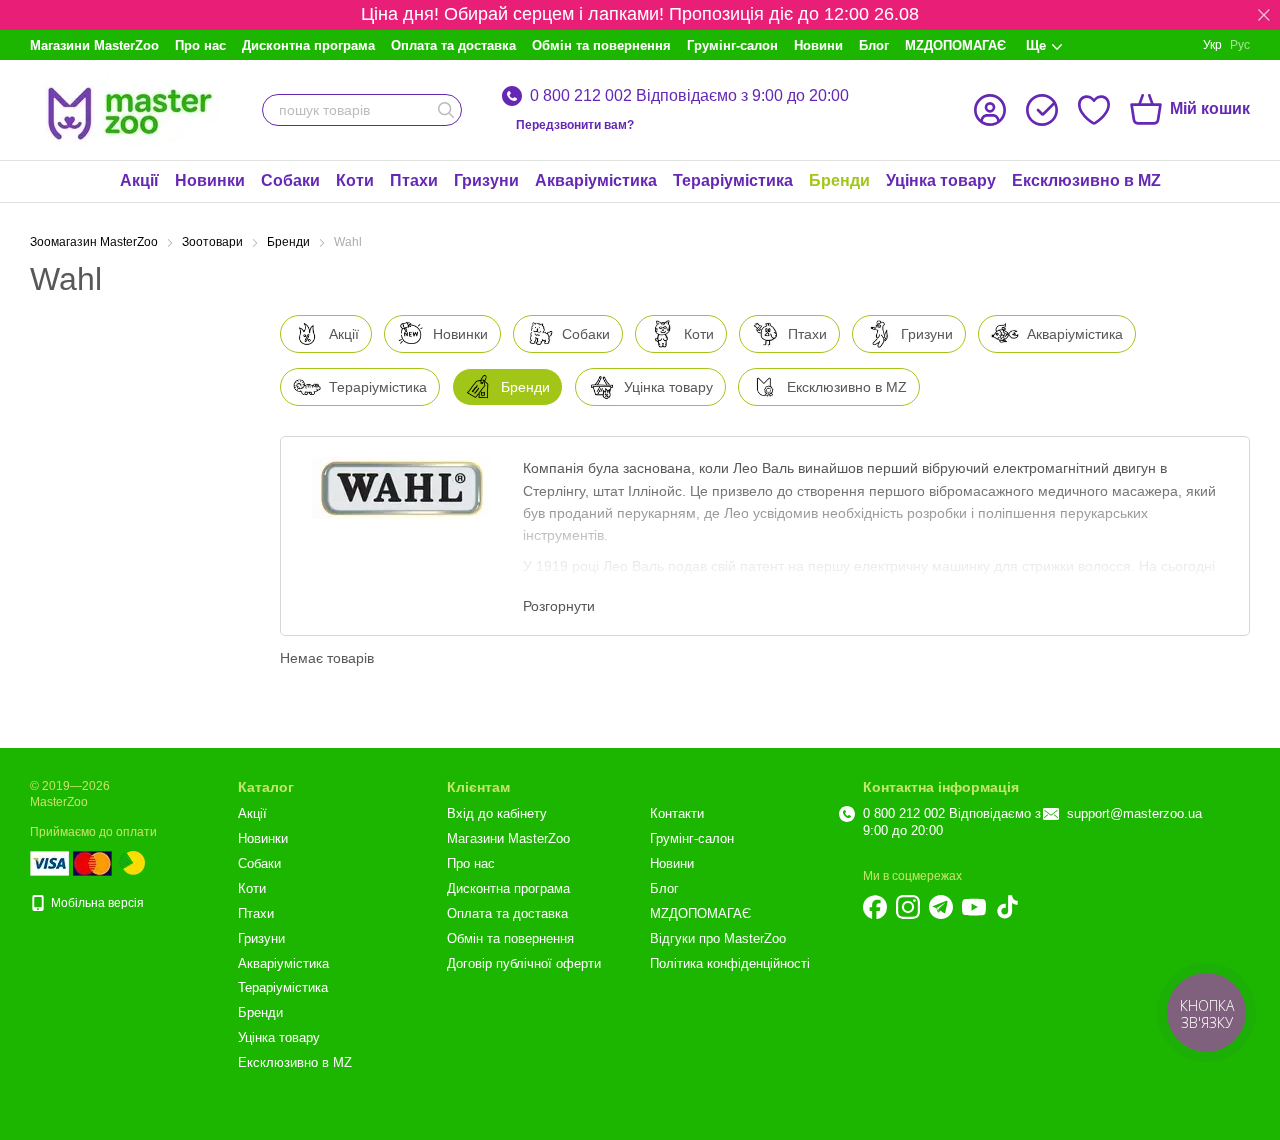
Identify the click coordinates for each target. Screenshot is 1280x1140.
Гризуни (486, 180)
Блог (874, 45)
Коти (355, 180)
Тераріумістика (733, 180)
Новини (818, 45)
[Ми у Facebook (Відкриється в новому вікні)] (875, 907)
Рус (1240, 45)
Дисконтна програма (308, 45)
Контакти (677, 813)
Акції (139, 180)
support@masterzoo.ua (1134, 813)
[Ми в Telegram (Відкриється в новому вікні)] (941, 907)
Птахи (414, 180)
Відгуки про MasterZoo (718, 938)
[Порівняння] (1042, 110)
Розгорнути (559, 606)
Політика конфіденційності (730, 963)
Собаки (290, 180)
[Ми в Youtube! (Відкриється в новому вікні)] (974, 907)
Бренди (839, 180)
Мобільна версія (96, 903)
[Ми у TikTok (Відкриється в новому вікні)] (1007, 907)
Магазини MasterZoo (94, 45)
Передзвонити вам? (575, 125)
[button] (1264, 15)
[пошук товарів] (446, 110)
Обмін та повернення (601, 45)
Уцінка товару (941, 180)
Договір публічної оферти (524, 963)
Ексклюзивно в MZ (1086, 180)
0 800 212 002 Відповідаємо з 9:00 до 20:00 (689, 96)
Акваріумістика (596, 180)
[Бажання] (1094, 110)
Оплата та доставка (453, 45)
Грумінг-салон (732, 45)
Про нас (200, 45)
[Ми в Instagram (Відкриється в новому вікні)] (908, 907)
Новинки (210, 180)
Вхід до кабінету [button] (497, 813)
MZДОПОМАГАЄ (955, 45)
